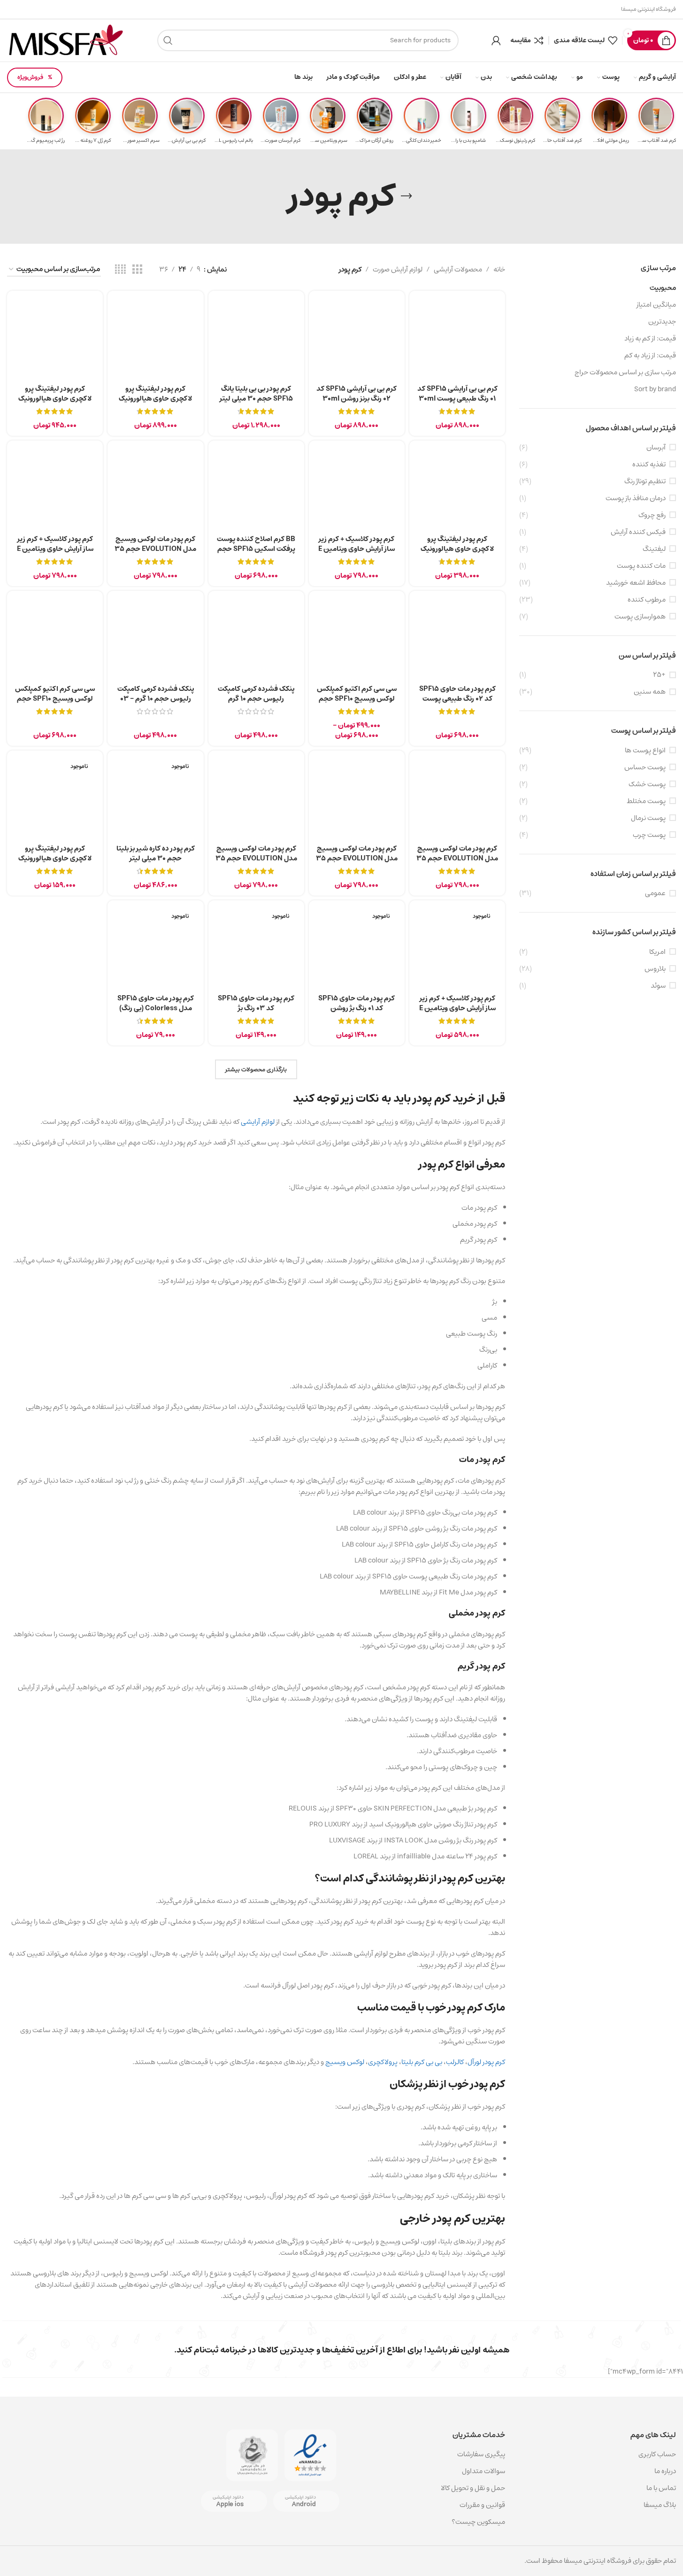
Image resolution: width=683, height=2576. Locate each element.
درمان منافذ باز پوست (636, 498)
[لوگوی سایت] (66, 40)
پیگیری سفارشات (481, 2454)
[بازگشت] (407, 196)
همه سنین (650, 692)
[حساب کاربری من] (496, 40)
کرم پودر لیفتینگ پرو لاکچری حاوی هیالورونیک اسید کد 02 (155, 398)
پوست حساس (645, 767)
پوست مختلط (646, 801)
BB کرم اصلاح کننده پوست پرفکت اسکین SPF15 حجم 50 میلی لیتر (256, 549)
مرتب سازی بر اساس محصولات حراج (625, 372)
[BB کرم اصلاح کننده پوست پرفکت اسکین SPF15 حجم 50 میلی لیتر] (256, 488)
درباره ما (665, 2471)
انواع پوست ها (645, 750)
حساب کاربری (657, 2454)
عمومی (655, 893)
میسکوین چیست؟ (478, 2522)
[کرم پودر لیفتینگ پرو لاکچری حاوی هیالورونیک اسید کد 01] (55, 339)
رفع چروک (652, 515)
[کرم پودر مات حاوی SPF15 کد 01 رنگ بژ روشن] (357, 948)
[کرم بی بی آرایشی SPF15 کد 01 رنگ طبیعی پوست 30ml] (457, 339)
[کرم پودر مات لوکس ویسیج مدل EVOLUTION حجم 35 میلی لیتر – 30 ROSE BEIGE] (457, 798)
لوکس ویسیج (345, 2062)
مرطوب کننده (647, 600)
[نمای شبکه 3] (137, 270)
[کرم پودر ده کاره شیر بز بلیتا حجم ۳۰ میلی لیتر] (155, 798)
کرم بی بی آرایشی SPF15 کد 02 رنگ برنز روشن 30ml (357, 394)
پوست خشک (647, 784)
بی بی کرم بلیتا (422, 2062)
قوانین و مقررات (482, 2505)
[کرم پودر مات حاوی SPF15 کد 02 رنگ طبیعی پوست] (457, 639)
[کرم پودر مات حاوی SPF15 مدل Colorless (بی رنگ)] (155, 948)
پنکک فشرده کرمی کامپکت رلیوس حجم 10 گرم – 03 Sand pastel (156, 699)
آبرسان (656, 447)
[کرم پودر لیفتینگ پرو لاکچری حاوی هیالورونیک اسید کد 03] (457, 488)
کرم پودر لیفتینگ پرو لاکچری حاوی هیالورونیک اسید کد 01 (55, 398)
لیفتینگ (654, 549)
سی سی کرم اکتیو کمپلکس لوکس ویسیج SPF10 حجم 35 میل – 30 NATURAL (55, 699)
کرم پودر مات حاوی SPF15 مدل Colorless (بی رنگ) (156, 1003)
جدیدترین (662, 321)
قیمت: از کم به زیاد (650, 338)
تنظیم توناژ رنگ (645, 481)
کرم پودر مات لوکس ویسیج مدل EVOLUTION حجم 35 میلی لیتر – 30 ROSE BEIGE (457, 858)
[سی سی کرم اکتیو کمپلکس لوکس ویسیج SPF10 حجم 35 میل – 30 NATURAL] (55, 639)
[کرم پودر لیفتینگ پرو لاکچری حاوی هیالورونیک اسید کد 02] (155, 339)
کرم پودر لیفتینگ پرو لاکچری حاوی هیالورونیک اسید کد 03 (457, 549)
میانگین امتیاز (656, 305)
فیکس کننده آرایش (638, 532)
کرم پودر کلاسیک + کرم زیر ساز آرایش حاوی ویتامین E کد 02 (357, 549)
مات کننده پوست (641, 566)
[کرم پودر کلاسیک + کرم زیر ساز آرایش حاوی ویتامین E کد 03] (55, 488)
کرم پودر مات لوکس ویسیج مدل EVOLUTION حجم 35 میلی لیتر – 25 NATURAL (357, 858)
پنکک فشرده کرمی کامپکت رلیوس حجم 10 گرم (256, 694)
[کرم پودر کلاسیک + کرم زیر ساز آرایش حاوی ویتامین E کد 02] (357, 488)
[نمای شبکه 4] (120, 270)
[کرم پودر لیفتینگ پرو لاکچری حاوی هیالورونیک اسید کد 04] (55, 798)
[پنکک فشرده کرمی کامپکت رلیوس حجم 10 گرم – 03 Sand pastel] (155, 639)
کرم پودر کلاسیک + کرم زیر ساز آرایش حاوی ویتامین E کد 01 (457, 1008)
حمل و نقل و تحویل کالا (472, 2488)
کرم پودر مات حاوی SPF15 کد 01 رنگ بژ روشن (357, 1003)
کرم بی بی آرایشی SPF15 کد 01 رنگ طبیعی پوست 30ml (457, 394)
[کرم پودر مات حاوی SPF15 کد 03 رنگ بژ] (256, 948)
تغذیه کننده (649, 464)
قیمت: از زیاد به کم (650, 355)
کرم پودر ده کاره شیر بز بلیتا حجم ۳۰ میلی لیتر (156, 853)
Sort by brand (655, 389)
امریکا (657, 952)
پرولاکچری (383, 2062)
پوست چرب (649, 835)
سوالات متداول (483, 2471)
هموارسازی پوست (640, 616)
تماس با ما (661, 2488)
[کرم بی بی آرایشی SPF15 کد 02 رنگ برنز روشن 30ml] (357, 339)
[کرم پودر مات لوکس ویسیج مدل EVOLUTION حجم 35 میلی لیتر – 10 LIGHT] (256, 798)
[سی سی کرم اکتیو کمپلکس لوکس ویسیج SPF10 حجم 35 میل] (357, 639)
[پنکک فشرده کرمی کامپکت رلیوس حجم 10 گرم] (256, 639)
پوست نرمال (648, 818)
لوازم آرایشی (258, 1122)
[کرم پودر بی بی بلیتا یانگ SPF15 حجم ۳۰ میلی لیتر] (256, 339)
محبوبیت (663, 288)
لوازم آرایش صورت (398, 270)
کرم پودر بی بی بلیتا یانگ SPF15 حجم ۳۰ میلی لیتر (256, 394)
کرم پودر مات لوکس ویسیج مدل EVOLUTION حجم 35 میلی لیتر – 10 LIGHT (256, 858)
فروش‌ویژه (30, 77)
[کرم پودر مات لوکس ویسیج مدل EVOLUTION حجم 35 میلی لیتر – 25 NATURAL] (357, 798)
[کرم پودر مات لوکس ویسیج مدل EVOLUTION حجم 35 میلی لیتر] (155, 488)
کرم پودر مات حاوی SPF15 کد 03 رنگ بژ (256, 1003)
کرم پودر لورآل (486, 2062)
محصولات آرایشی (458, 270)
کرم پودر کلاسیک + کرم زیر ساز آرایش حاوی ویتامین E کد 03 (55, 549)
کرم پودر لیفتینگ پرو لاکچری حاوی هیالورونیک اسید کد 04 (55, 858)
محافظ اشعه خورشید (636, 583)
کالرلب (455, 2062)
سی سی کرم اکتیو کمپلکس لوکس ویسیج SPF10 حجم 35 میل (357, 699)
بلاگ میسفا (660, 2505)
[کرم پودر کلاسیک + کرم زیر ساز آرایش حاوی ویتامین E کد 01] (457, 948)
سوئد (658, 986)
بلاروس (655, 969)
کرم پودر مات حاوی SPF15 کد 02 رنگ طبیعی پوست (457, 694)
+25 (659, 675)
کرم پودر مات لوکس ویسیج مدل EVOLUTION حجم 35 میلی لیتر (155, 549)
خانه (499, 270)
